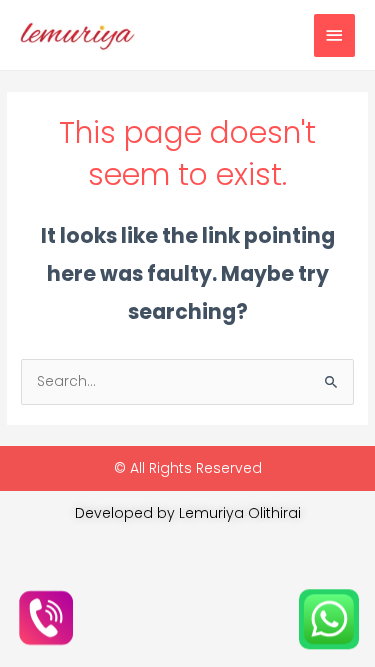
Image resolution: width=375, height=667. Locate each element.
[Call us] (46, 619)
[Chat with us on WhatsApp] (329, 619)
